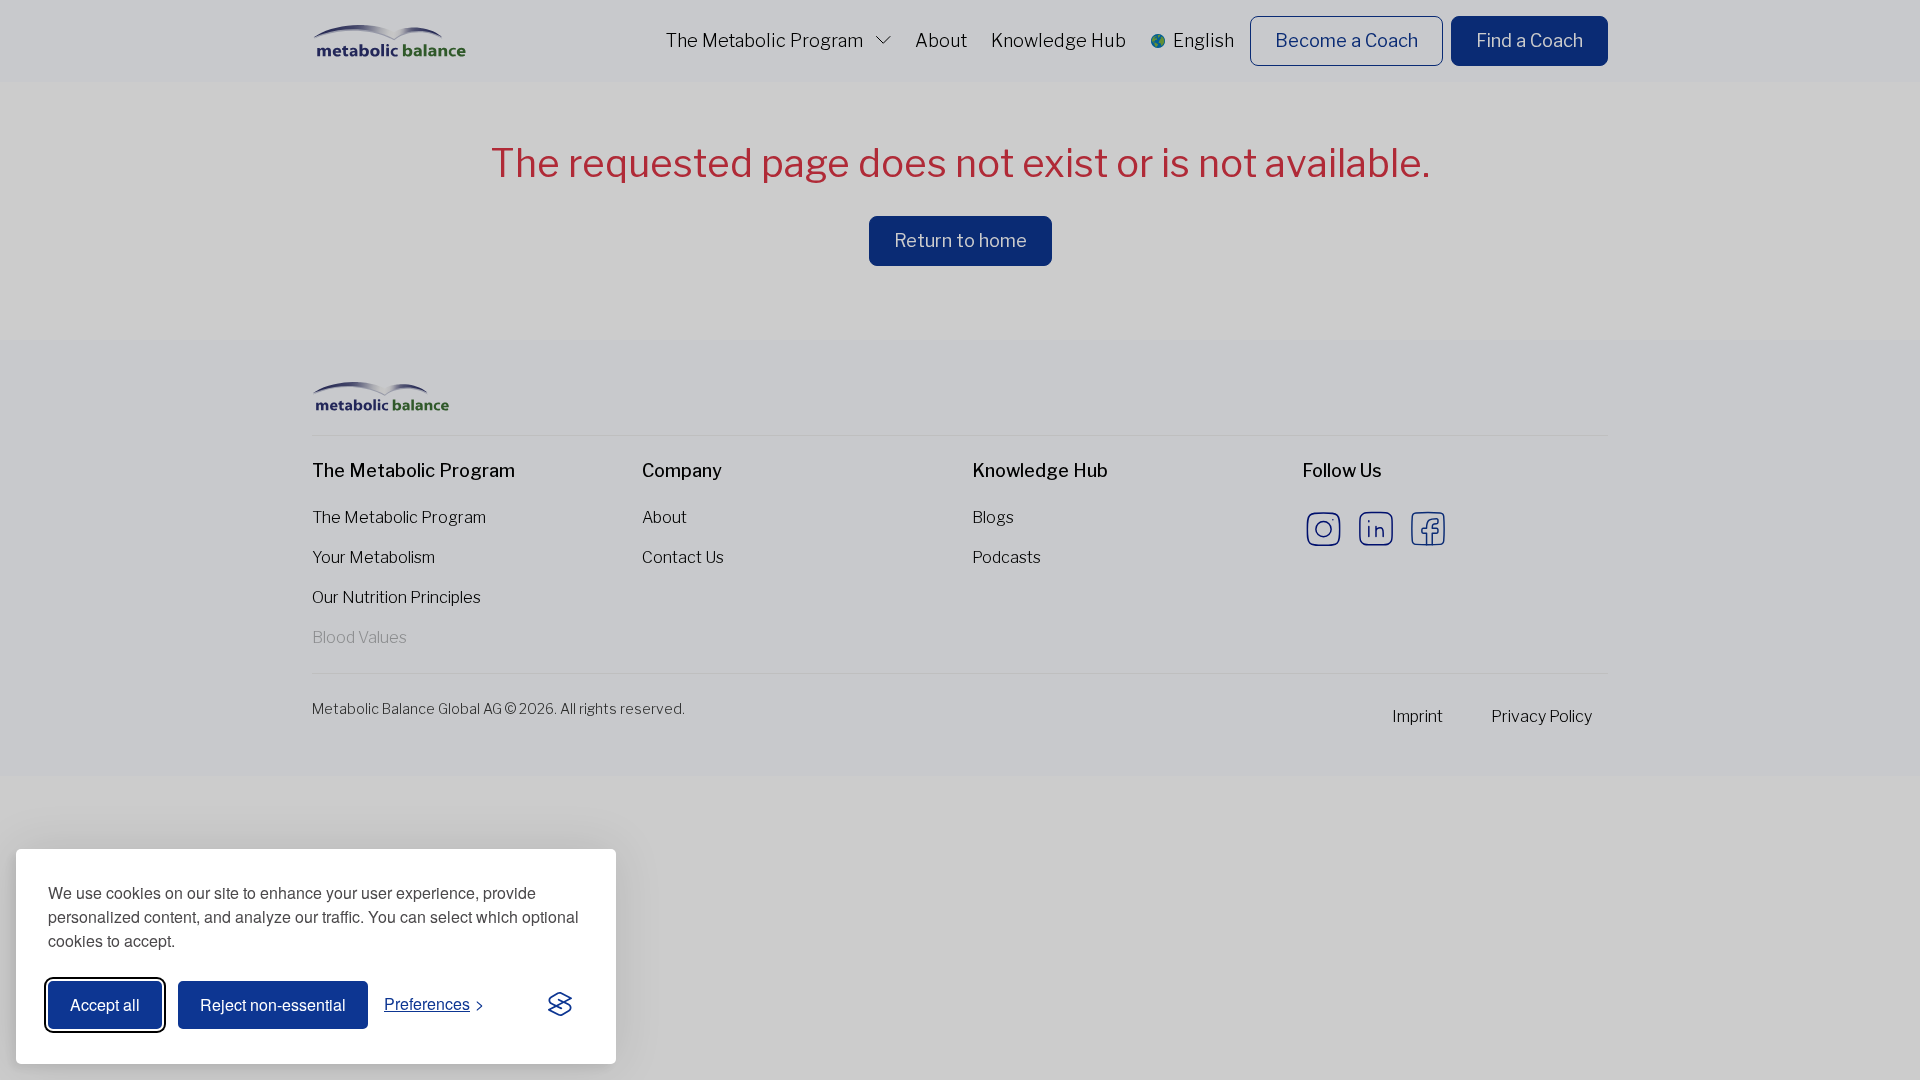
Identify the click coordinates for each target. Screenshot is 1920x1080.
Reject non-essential (273, 1004)
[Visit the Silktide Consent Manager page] (560, 1005)
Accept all (105, 1004)
